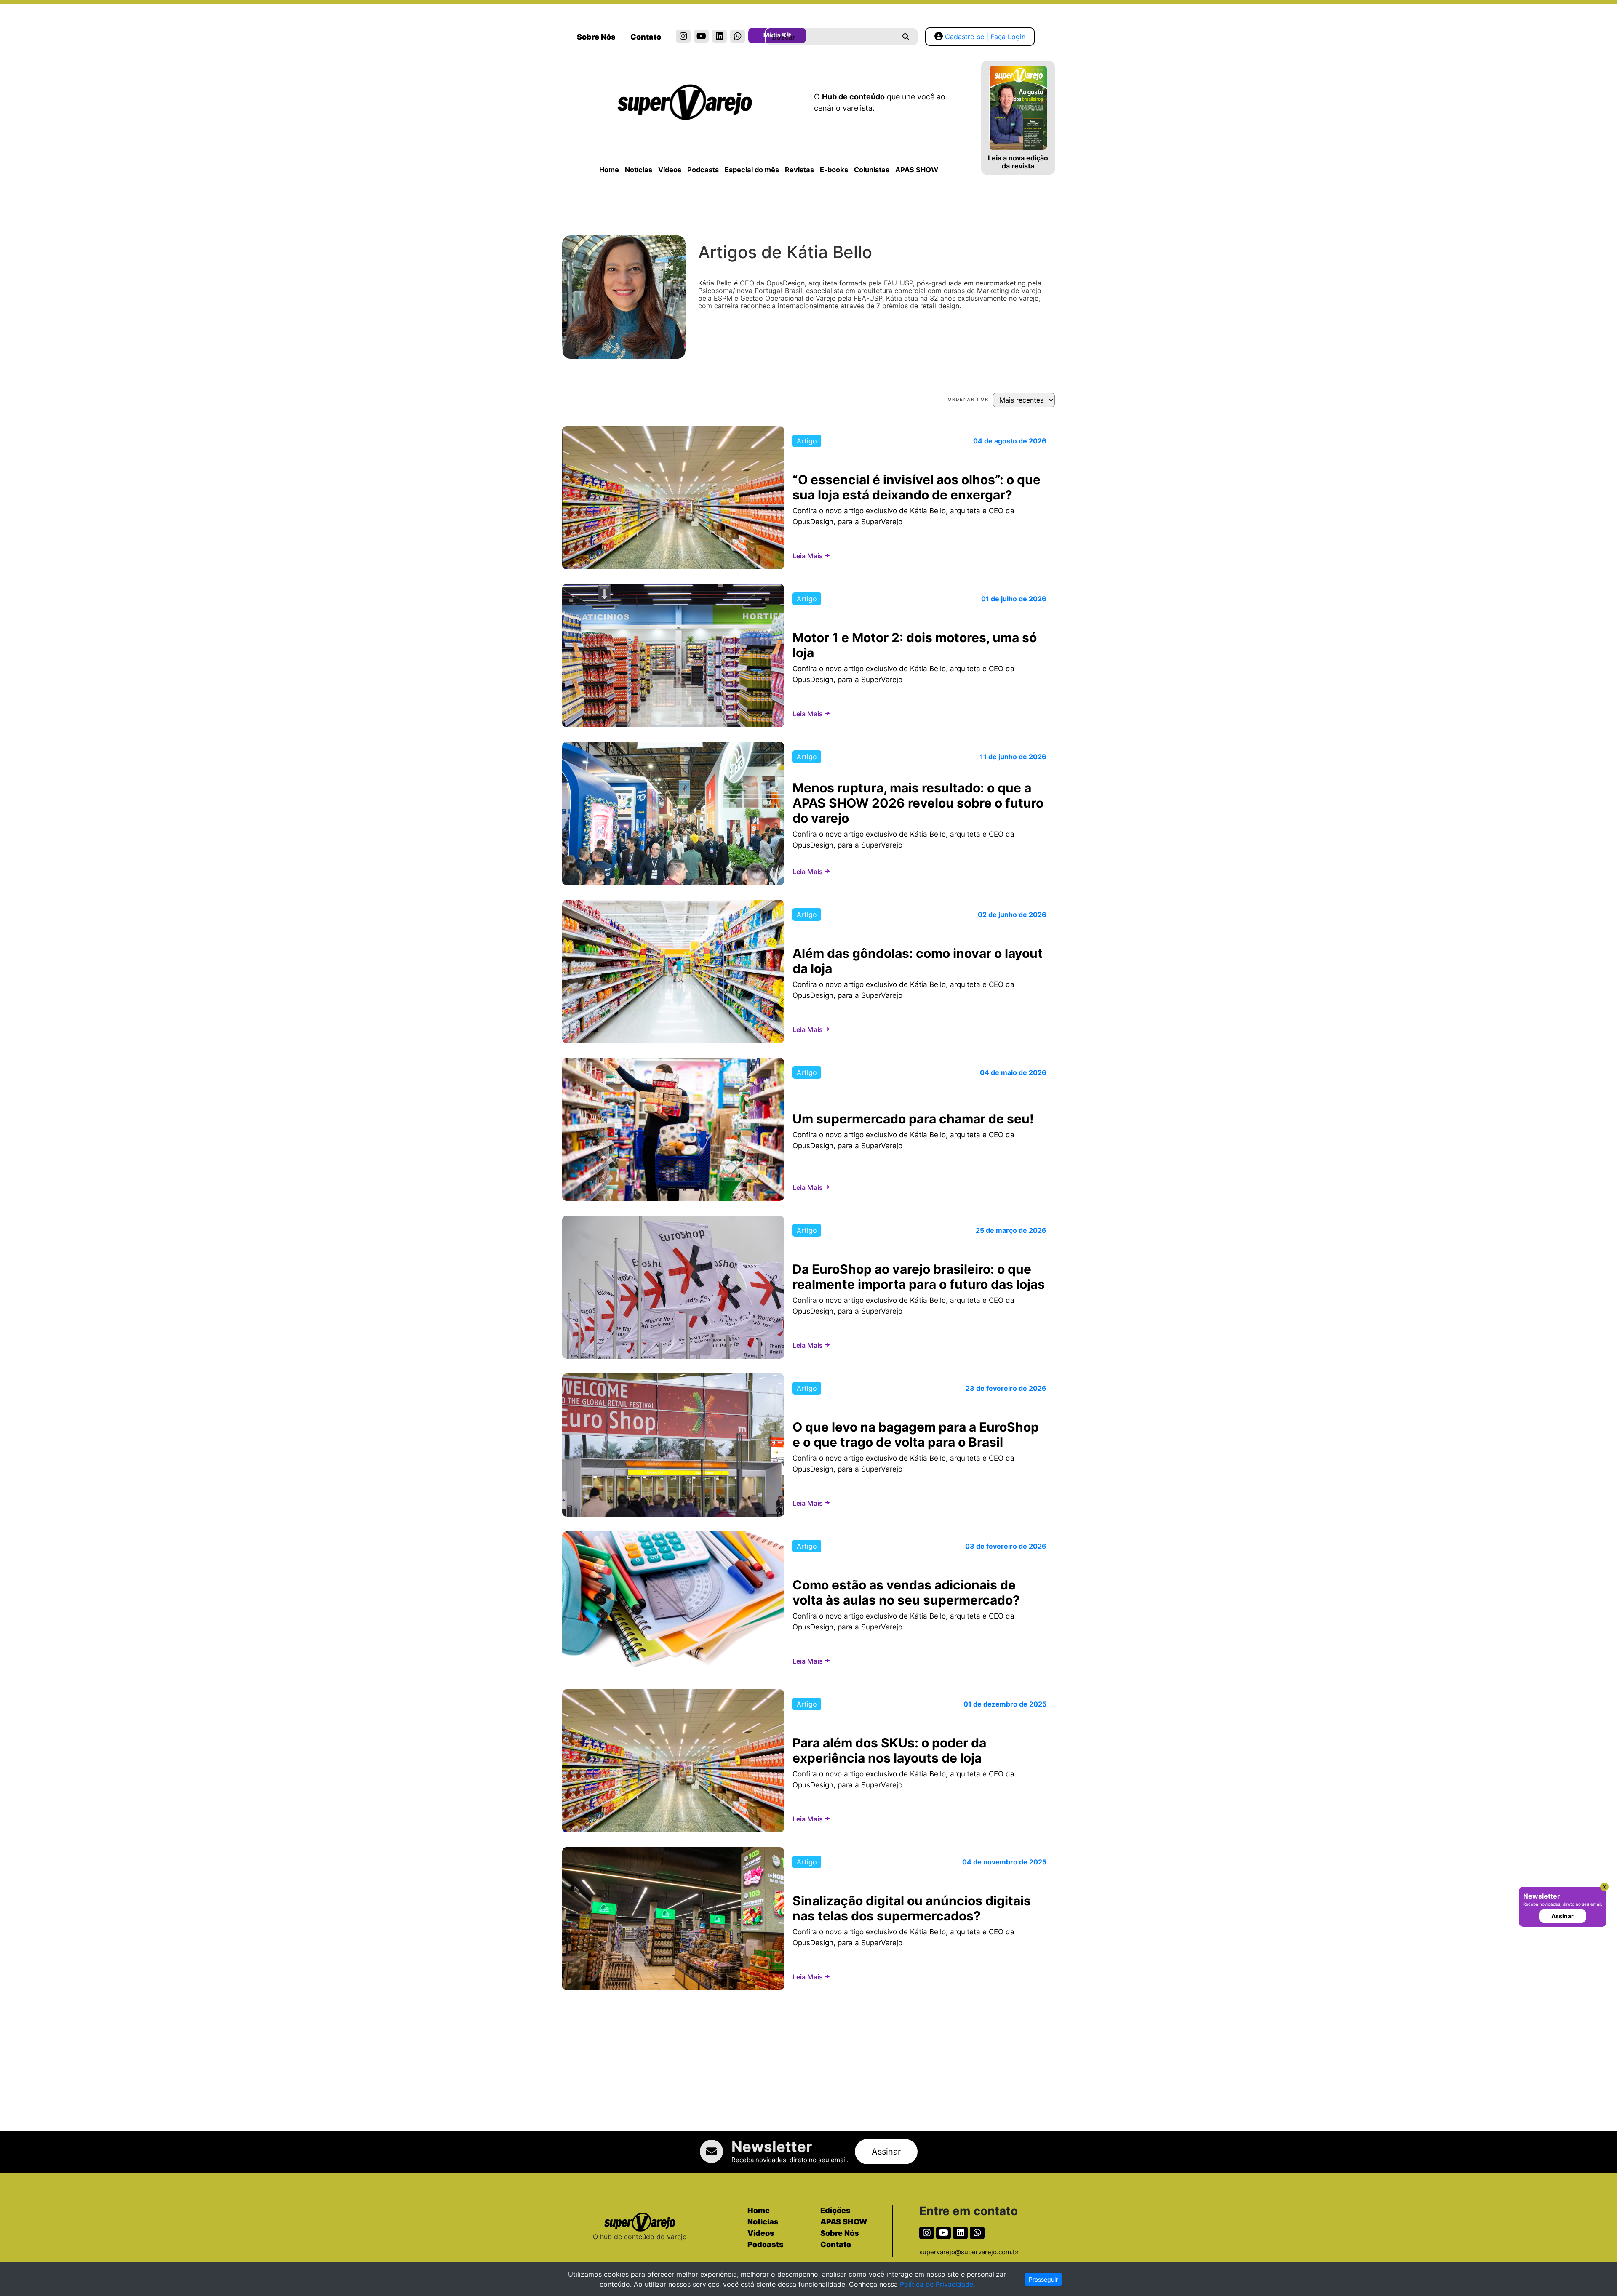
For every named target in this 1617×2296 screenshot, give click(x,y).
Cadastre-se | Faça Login (985, 37)
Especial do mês (752, 170)
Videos (761, 2233)
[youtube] (701, 36)
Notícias (639, 170)
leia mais (808, 556)
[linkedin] (719, 36)
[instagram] (683, 36)
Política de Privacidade (937, 2284)
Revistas (799, 170)
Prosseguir (1043, 2279)
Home (609, 170)
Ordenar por (968, 399)
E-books (834, 170)
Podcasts (703, 170)
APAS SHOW (917, 170)
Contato (646, 37)
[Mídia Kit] (756, 37)
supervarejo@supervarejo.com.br (969, 2252)
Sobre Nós (596, 37)
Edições (835, 2210)
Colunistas (872, 170)
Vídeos (670, 170)
